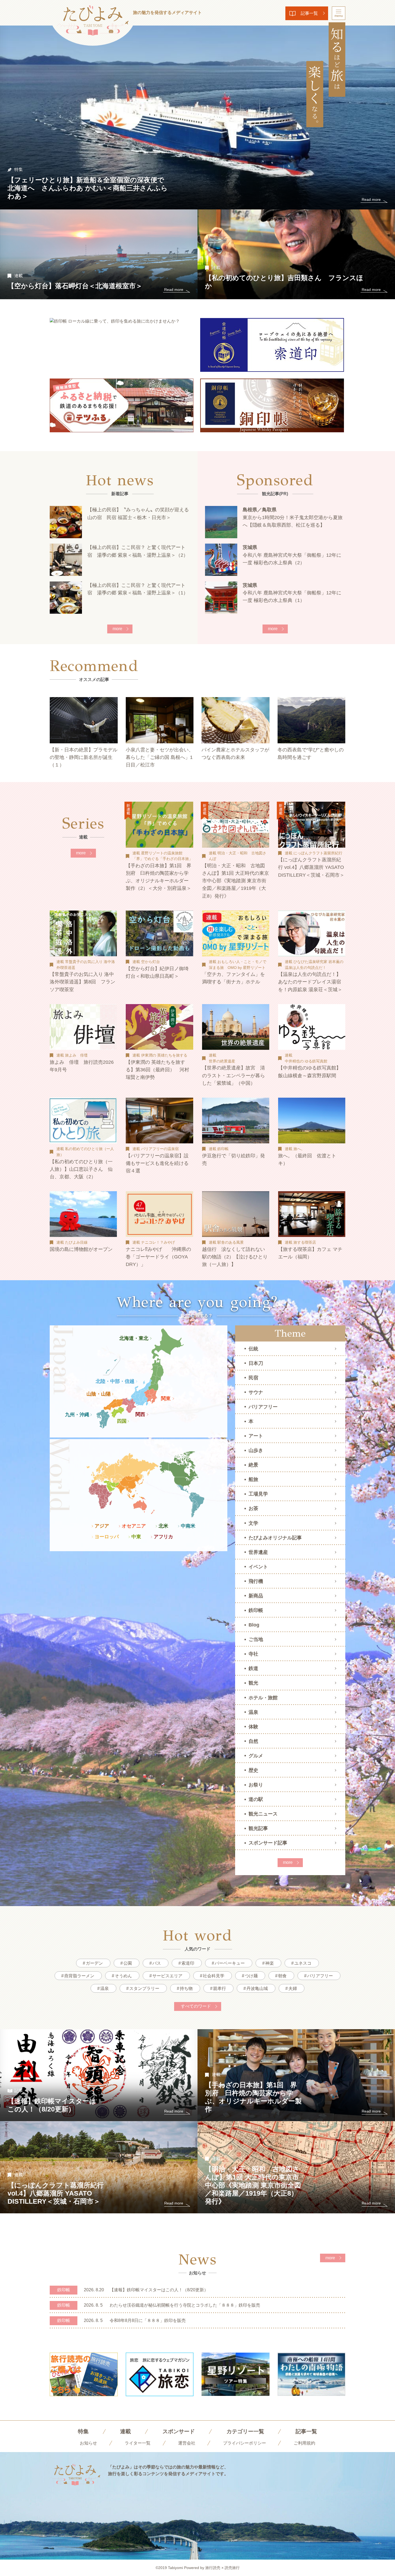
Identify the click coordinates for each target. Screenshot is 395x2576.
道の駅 (256, 1799)
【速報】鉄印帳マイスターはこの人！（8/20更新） (159, 2290)
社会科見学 (214, 1976)
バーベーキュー (230, 1963)
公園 (128, 1963)
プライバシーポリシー (245, 2443)
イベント (258, 1567)
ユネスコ (303, 1963)
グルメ (256, 1756)
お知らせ (88, 2443)
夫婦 (293, 1988)
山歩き (256, 1450)
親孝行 (220, 1988)
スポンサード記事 (268, 1843)
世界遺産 (258, 1552)
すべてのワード (196, 2006)
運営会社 (187, 2443)
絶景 (253, 1465)
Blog (254, 1625)
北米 (163, 1526)
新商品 (256, 1596)
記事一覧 (309, 13)
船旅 (253, 1479)
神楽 (270, 1963)
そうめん (123, 1976)
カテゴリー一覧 (245, 2431)
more (117, 629)
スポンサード (179, 2431)
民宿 (253, 1378)
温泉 (253, 1712)
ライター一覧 (138, 2443)
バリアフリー (263, 1407)
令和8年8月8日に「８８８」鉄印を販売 (148, 2320)
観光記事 (258, 1828)
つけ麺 (251, 1976)
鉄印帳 (256, 1610)
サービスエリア (167, 1976)
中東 (136, 1537)
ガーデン (94, 1963)
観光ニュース (263, 1814)
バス (157, 1963)
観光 (253, 1683)
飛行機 (256, 1581)
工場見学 (258, 1494)
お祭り (256, 1785)
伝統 (253, 1349)
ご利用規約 (304, 2443)
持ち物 (186, 1988)
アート (256, 1436)
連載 (125, 2431)
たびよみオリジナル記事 (275, 1538)
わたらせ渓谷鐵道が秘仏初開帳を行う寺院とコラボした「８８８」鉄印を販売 (185, 2305)
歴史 (253, 1770)
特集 (83, 2431)
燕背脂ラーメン (79, 1976)
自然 (253, 1741)
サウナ (256, 1392)
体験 (253, 1727)
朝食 (282, 1976)
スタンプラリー (144, 1988)
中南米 (188, 1526)
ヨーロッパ (107, 1537)
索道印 (188, 1963)
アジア (102, 1526)
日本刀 (256, 1363)
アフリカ (163, 1537)
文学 (253, 1523)
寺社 (253, 1654)
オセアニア (134, 1526)
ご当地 (256, 1639)
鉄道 (253, 1668)
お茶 (253, 1508)
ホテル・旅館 (263, 1698)
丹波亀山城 (257, 1988)
